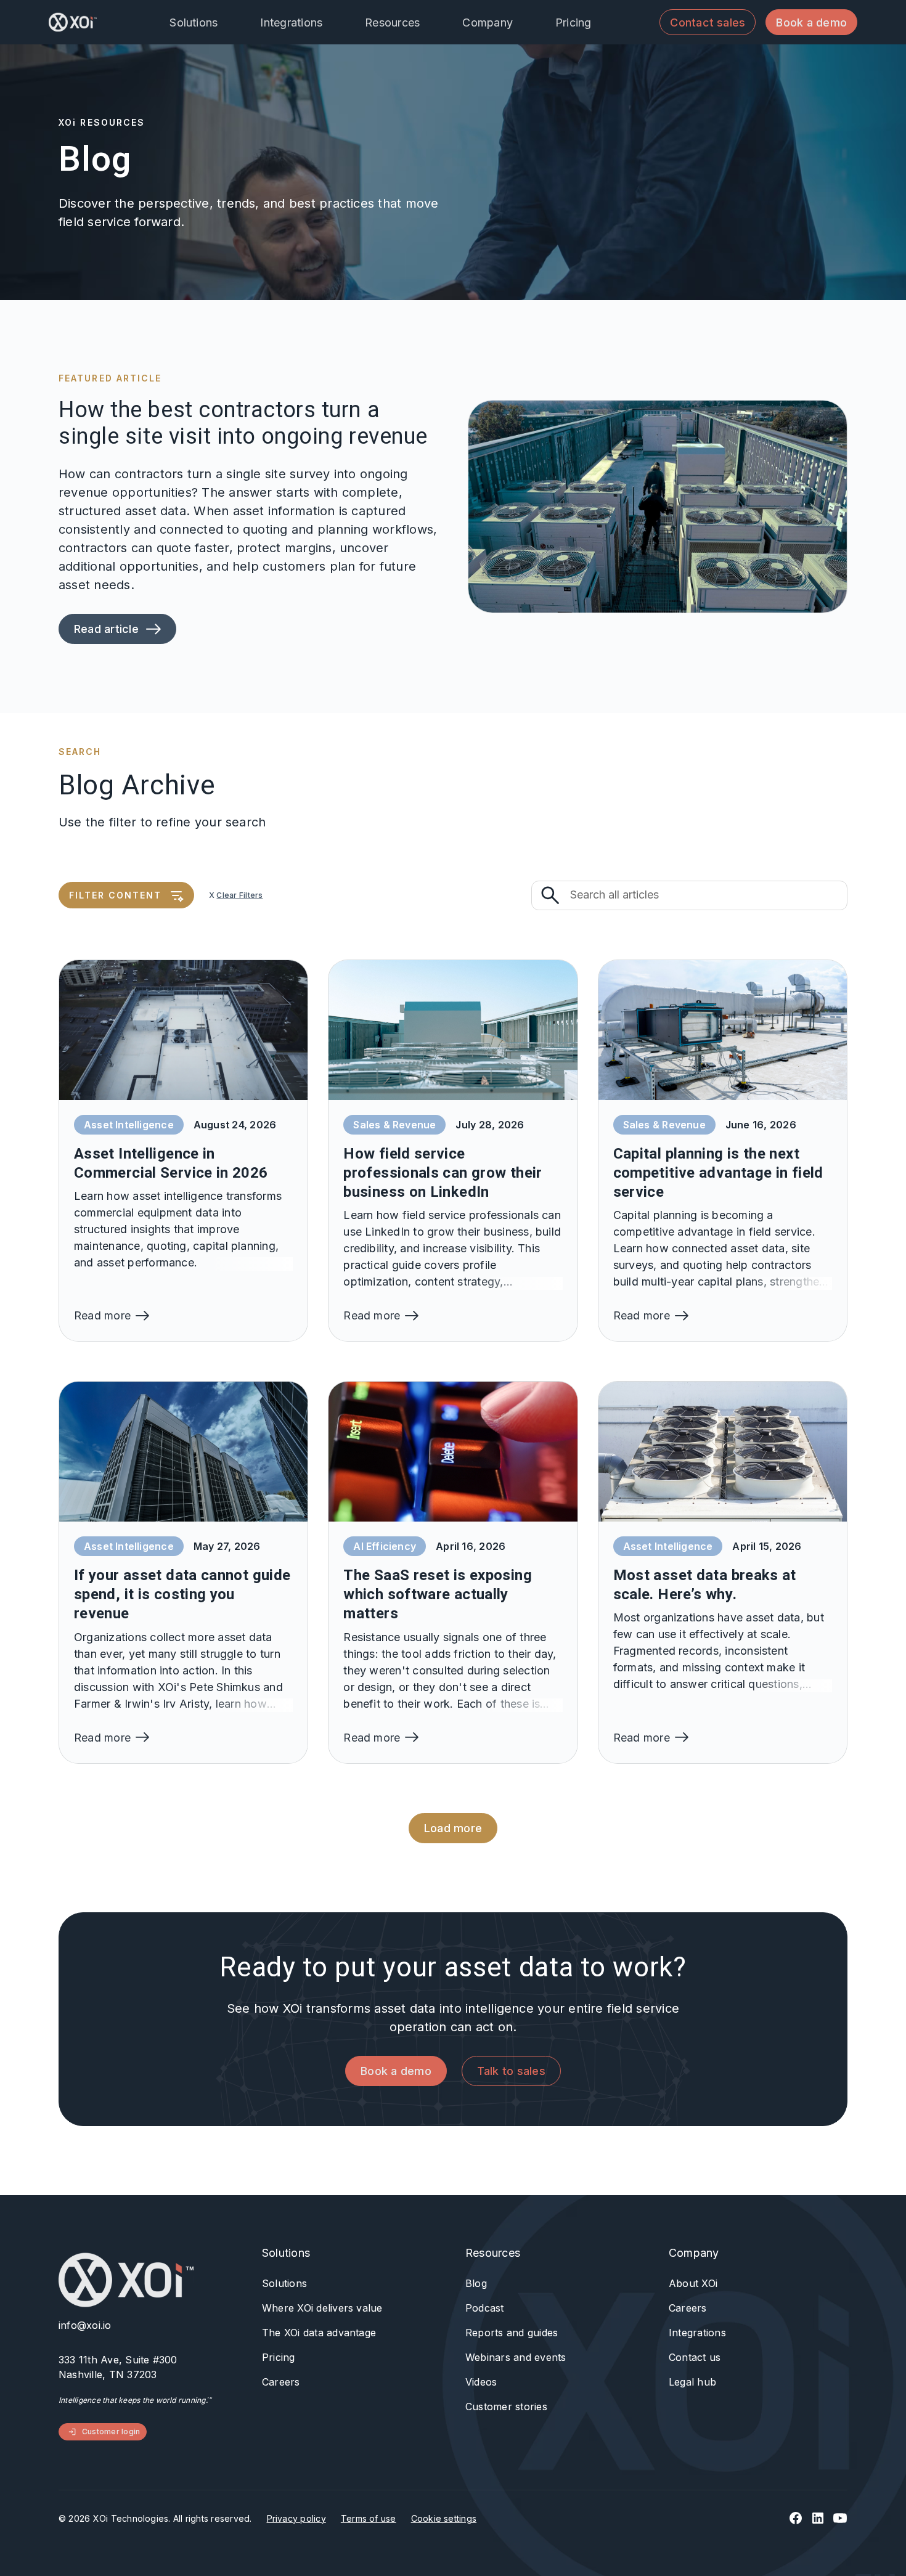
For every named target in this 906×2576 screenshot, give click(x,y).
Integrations (697, 2333)
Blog (476, 2283)
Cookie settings (444, 2518)
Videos (481, 2382)
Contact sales (708, 22)
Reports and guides (512, 2333)
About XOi (693, 2283)
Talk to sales (511, 2071)
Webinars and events (516, 2357)
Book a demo (811, 22)
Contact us (695, 2357)
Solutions (284, 2283)
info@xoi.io (85, 2325)
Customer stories (506, 2407)
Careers (281, 2382)
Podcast (485, 2308)
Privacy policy (296, 2518)
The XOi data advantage (319, 2333)
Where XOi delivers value (322, 2308)
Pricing (279, 2357)
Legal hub (692, 2382)
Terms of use (369, 2518)
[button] (202, 22)
